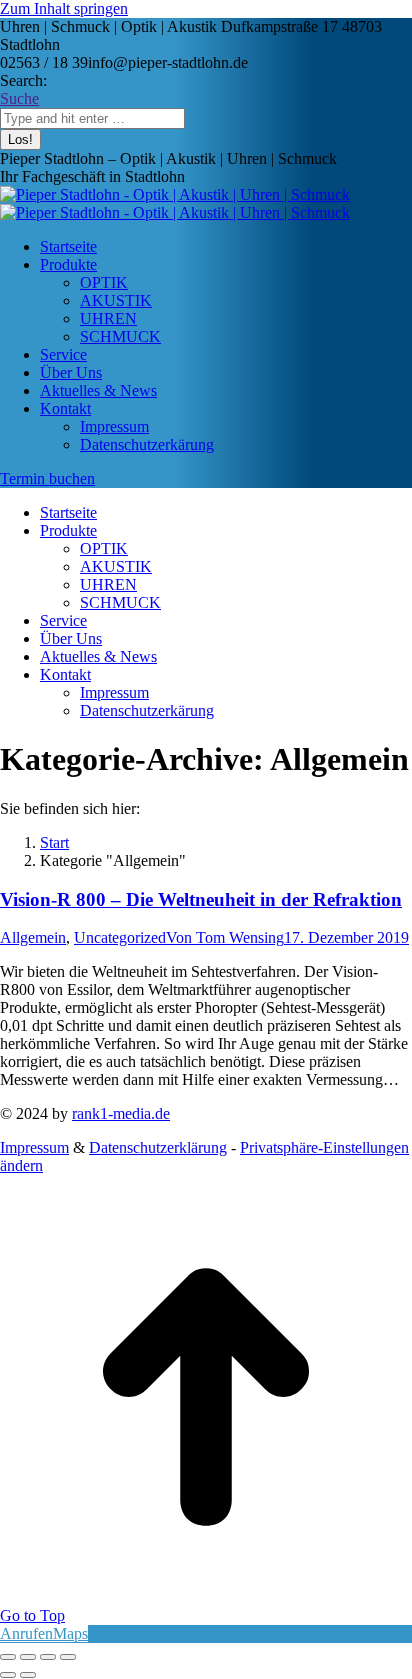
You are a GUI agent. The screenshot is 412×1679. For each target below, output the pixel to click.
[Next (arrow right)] (28, 1675)
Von (225, 937)
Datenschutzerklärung (158, 1147)
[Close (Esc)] (8, 1657)
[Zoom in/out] (68, 1657)
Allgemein (33, 937)
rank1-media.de (121, 1113)
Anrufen (26, 1633)
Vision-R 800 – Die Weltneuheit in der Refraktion (201, 899)
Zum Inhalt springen (64, 8)
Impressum (34, 1147)
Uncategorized (120, 937)
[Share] (28, 1657)
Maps (70, 1633)
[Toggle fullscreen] (48, 1657)
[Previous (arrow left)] (8, 1675)
